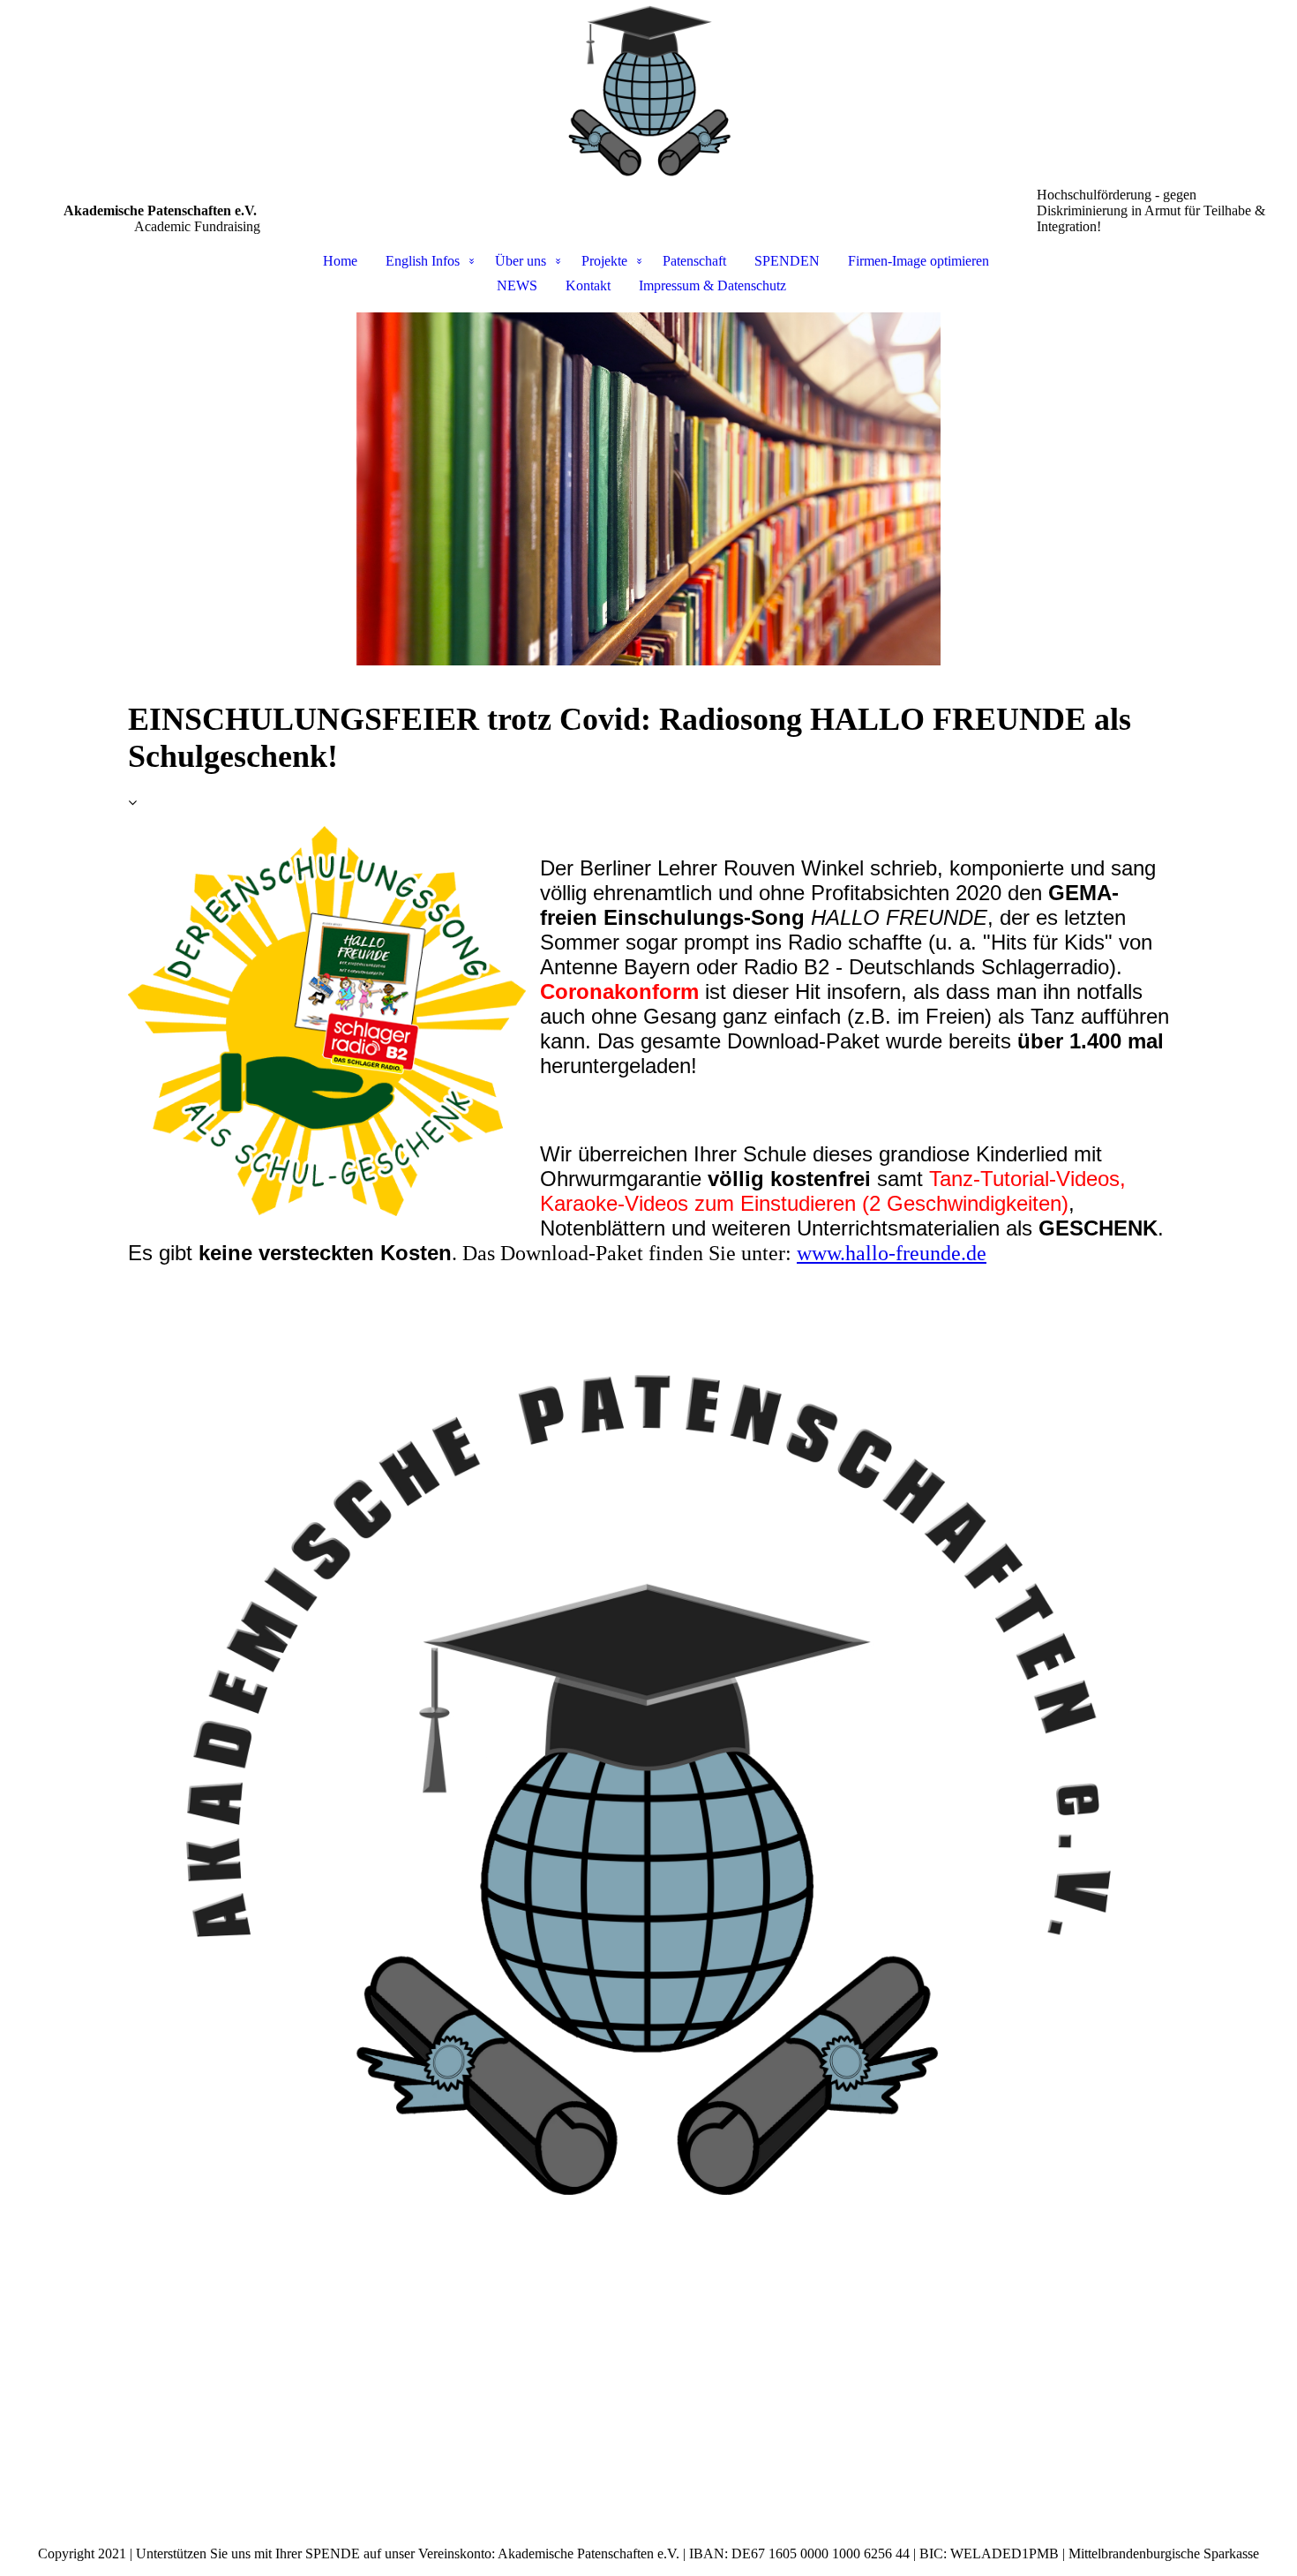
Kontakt (588, 285)
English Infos (423, 261)
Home (340, 261)
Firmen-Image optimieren (918, 261)
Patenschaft (694, 261)
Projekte (604, 261)
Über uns (521, 261)
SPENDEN (787, 261)
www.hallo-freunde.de (892, 1253)
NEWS (517, 285)
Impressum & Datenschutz (712, 285)
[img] (648, 94)
